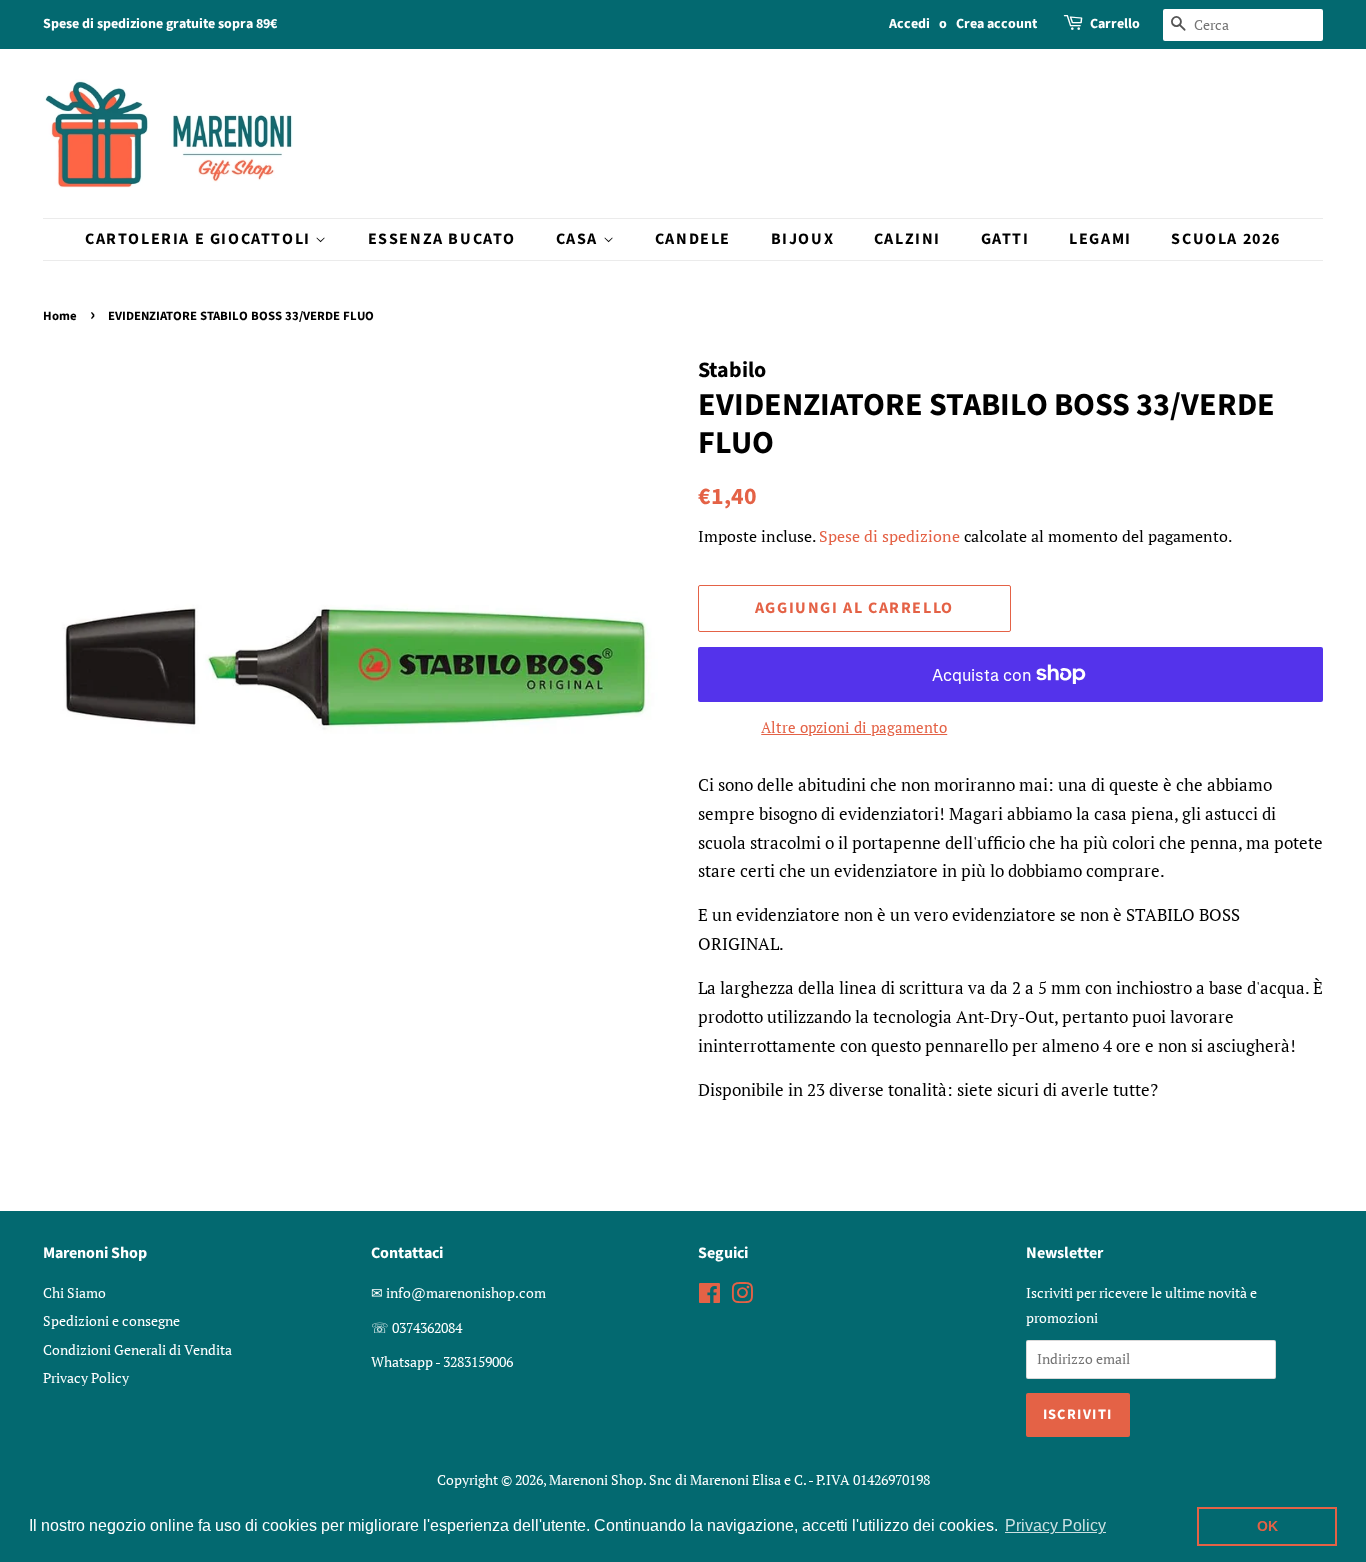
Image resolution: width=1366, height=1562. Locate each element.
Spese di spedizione (889, 536)
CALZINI (907, 239)
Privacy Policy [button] (1055, 1525)
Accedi (909, 24)
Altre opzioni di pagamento (854, 727)
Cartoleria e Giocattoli (200, 239)
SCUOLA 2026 (1226, 239)
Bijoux (803, 239)
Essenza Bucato (442, 239)
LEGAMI (1100, 239)
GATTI (1005, 239)
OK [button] (1267, 1526)
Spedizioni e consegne (111, 1320)
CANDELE (693, 239)
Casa (579, 239)
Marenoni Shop (596, 1479)
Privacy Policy (86, 1377)
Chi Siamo (74, 1292)
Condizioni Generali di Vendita (137, 1349)
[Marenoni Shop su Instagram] (742, 1296)
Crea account (996, 24)
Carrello (1115, 24)
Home (60, 316)
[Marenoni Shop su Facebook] (709, 1296)
